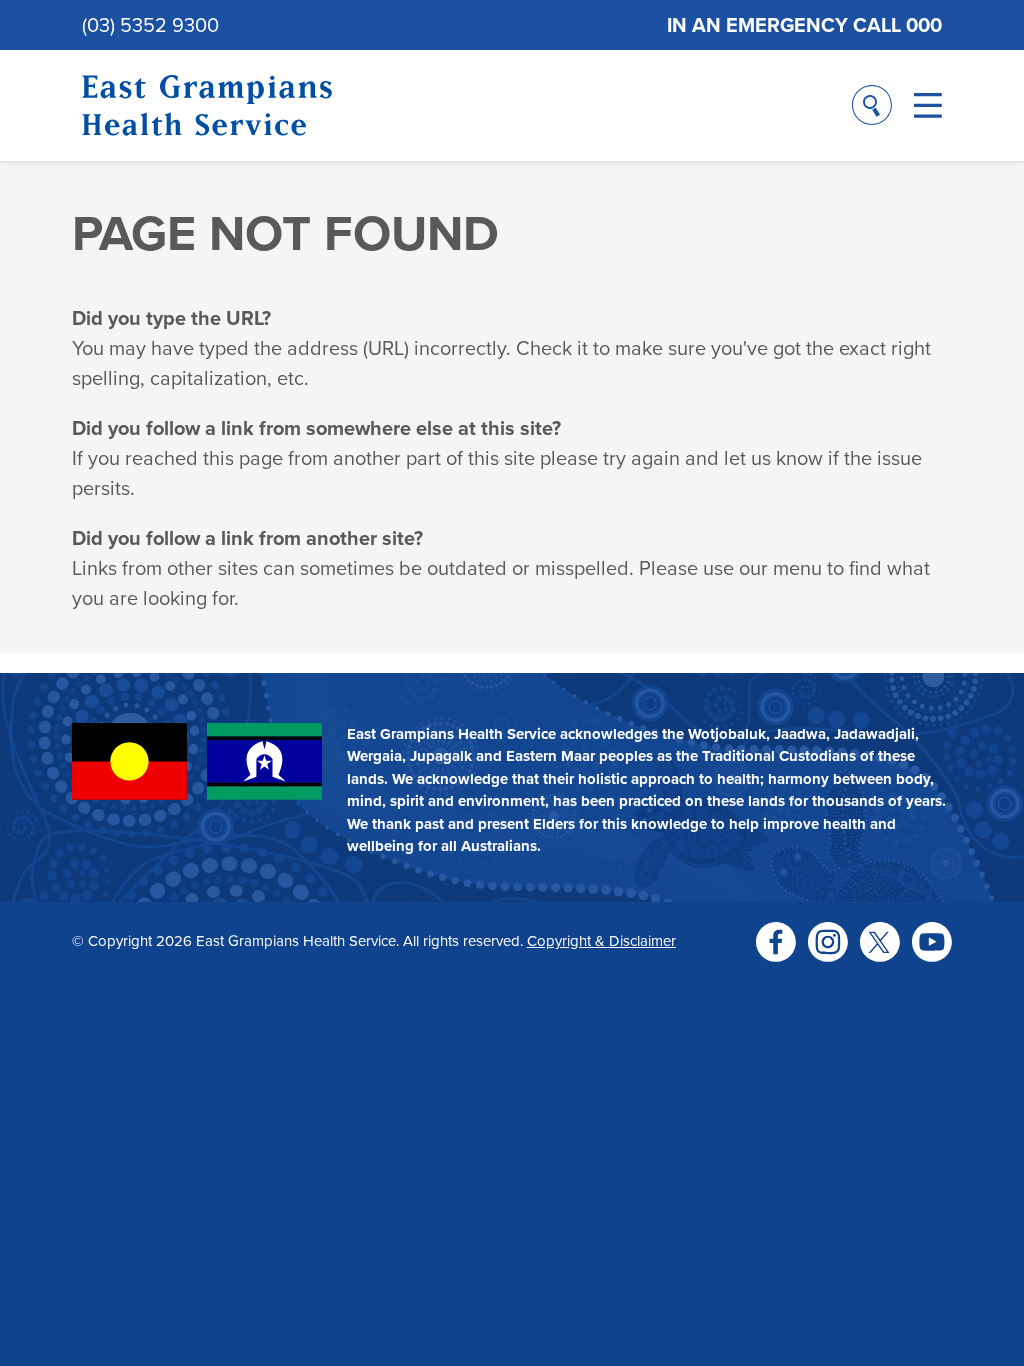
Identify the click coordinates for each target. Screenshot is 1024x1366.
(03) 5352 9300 (150, 24)
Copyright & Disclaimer (601, 940)
